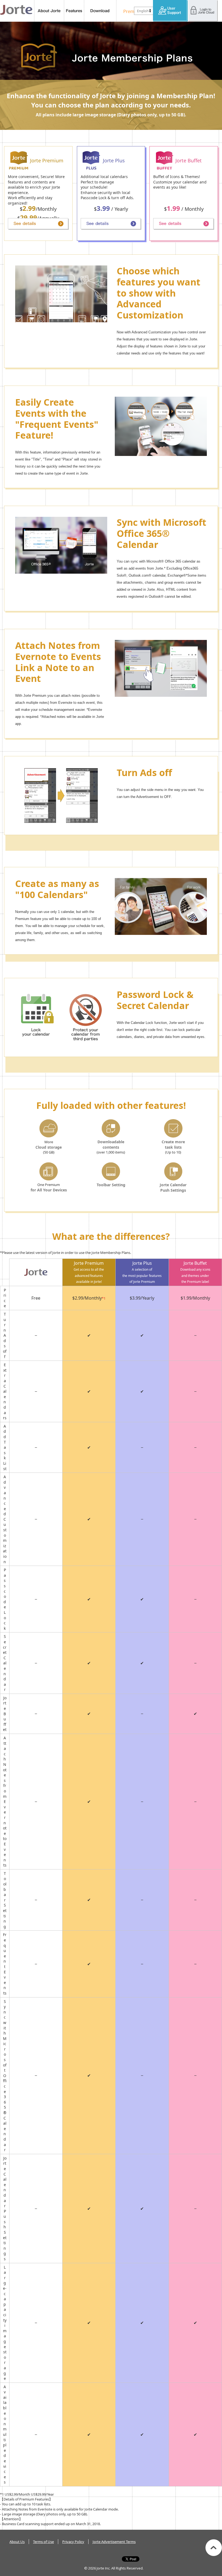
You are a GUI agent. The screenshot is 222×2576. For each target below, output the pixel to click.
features (74, 11)
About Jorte (49, 11)
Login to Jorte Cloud (203, 11)
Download (100, 11)
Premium (131, 11)
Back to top (214, 2548)
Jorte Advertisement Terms (114, 2542)
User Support (170, 11)
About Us (17, 2542)
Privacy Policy (73, 2542)
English (143, 11)
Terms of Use (43, 2542)
